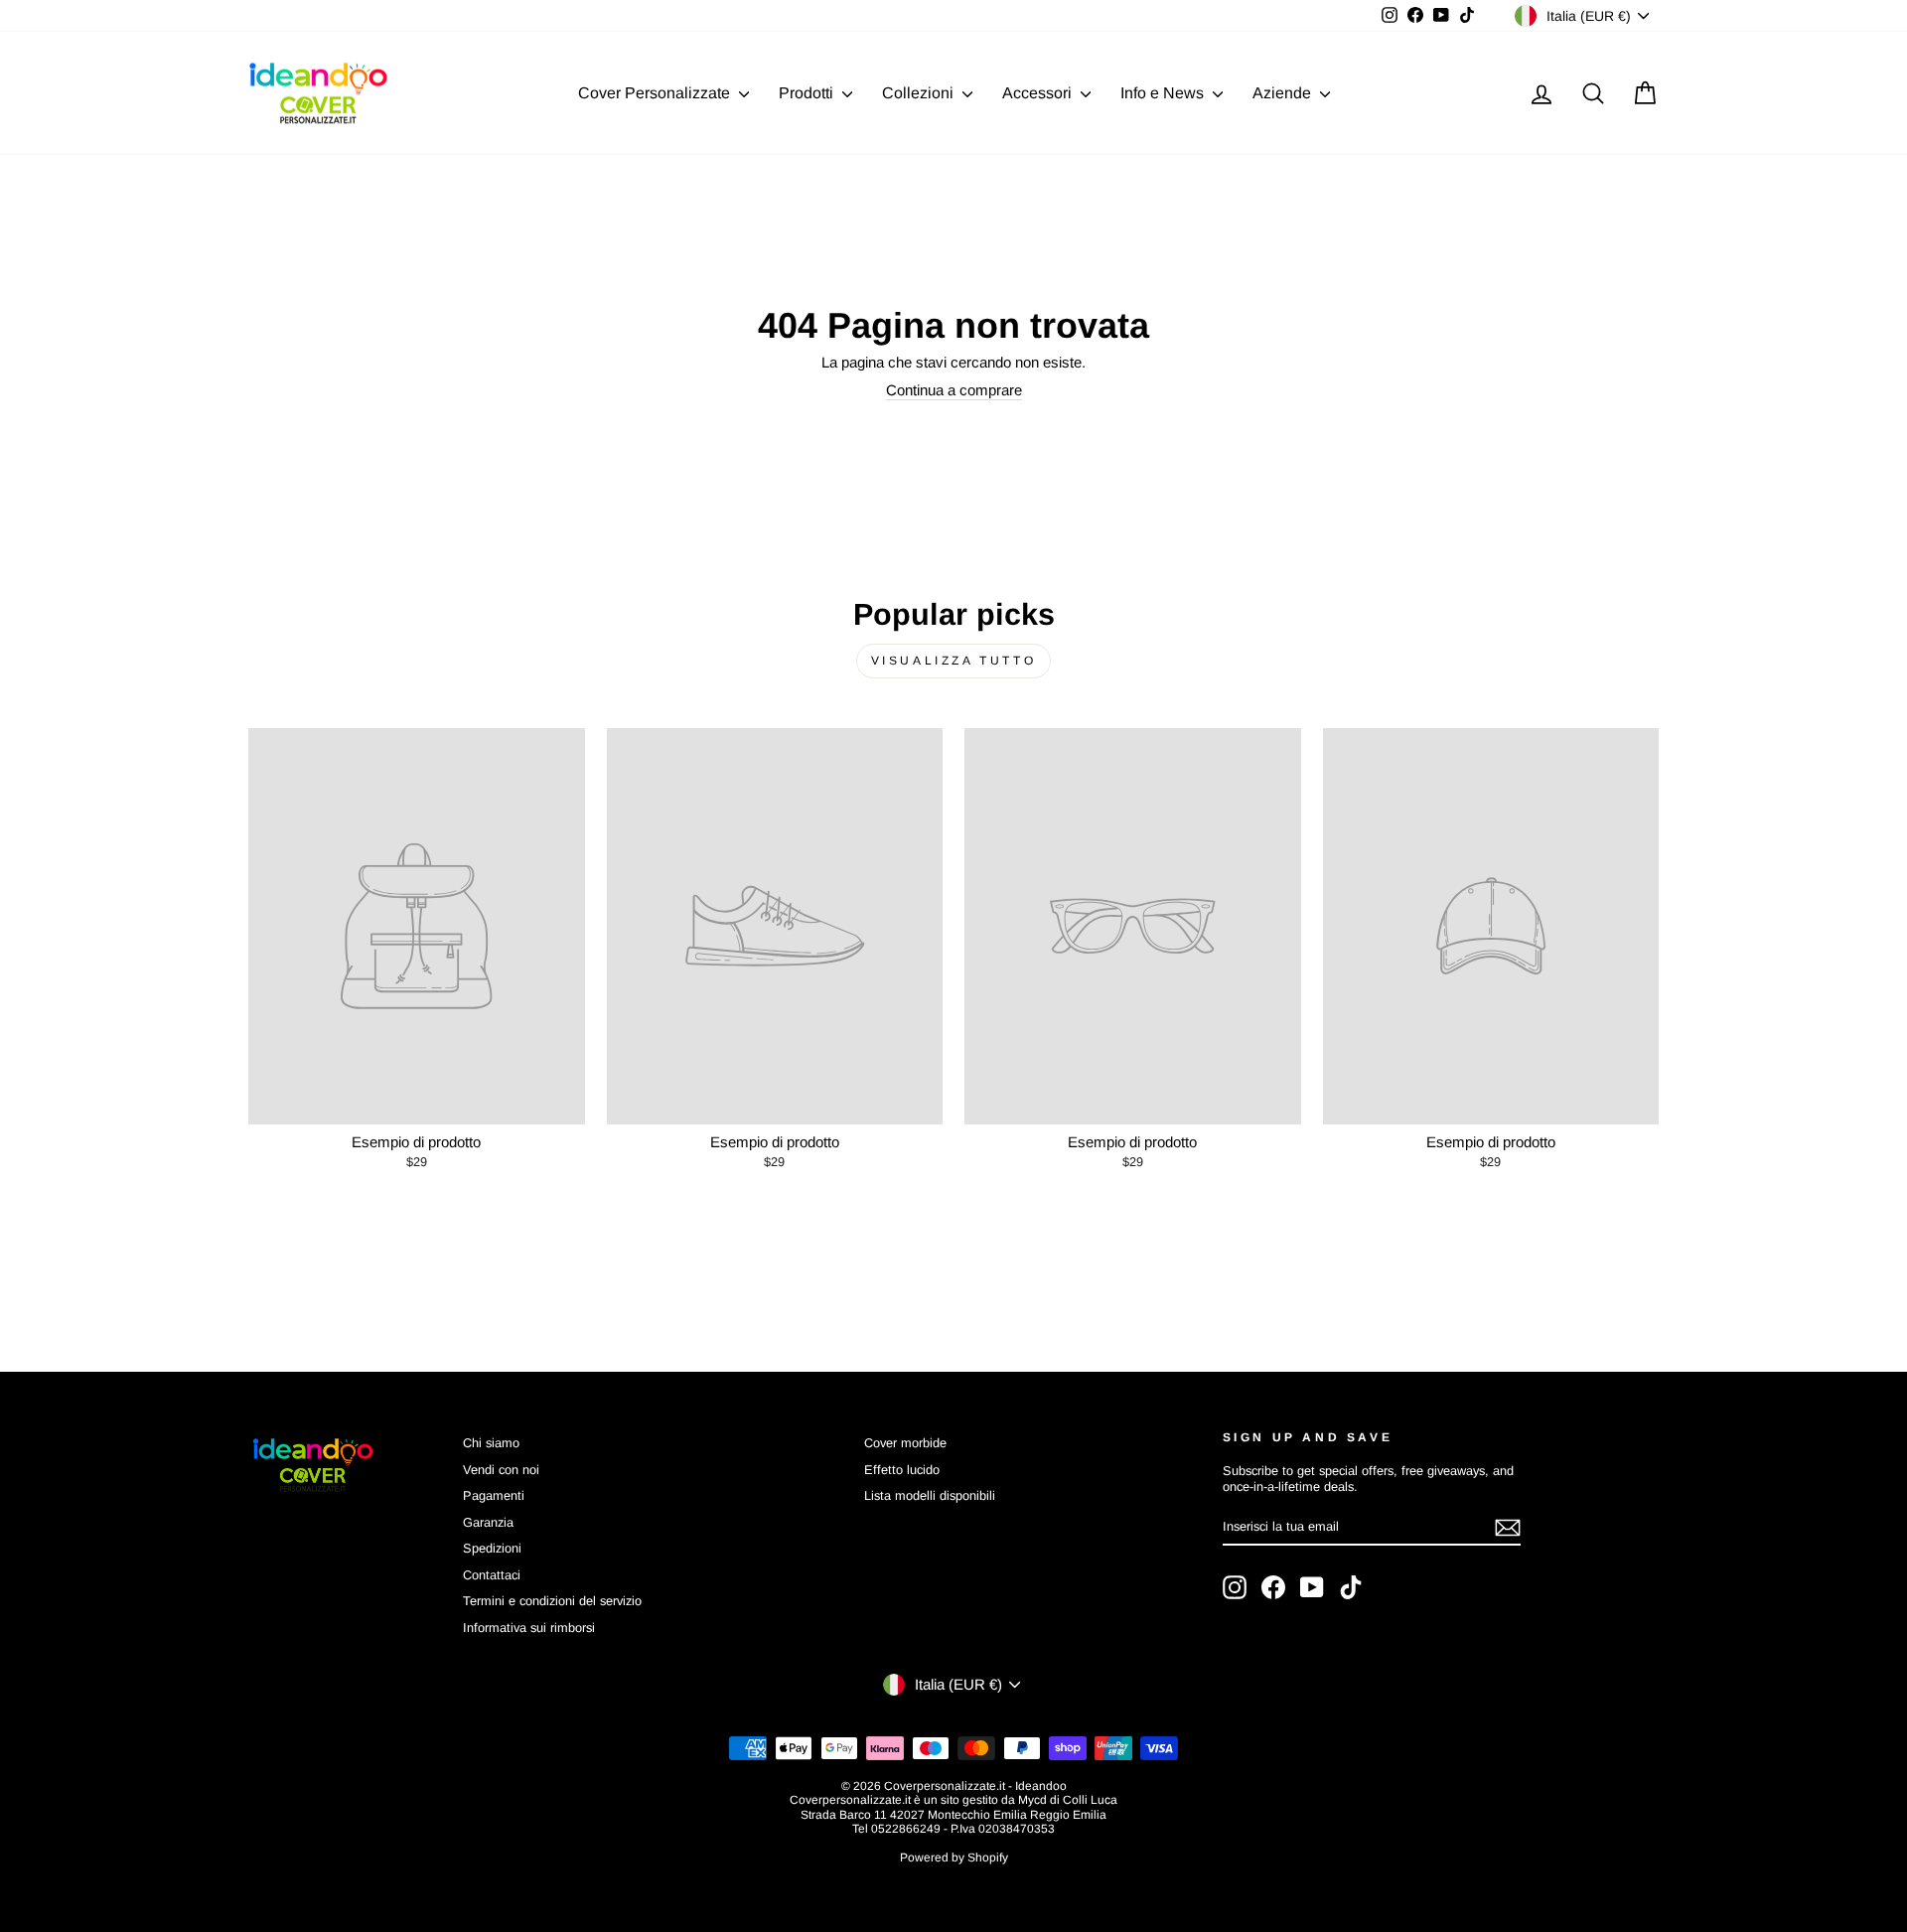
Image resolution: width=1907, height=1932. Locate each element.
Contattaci (492, 1575)
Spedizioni (492, 1548)
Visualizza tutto (954, 661)
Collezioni (920, 93)
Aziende (1284, 93)
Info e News (1164, 93)
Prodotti (808, 93)
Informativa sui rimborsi (529, 1628)
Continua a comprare (954, 390)
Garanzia (488, 1522)
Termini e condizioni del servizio (552, 1601)
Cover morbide (905, 1443)
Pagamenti (494, 1495)
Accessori (1039, 93)
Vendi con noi (501, 1470)
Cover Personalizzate (656, 93)
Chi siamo (491, 1443)
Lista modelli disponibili (930, 1495)
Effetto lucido (902, 1470)
